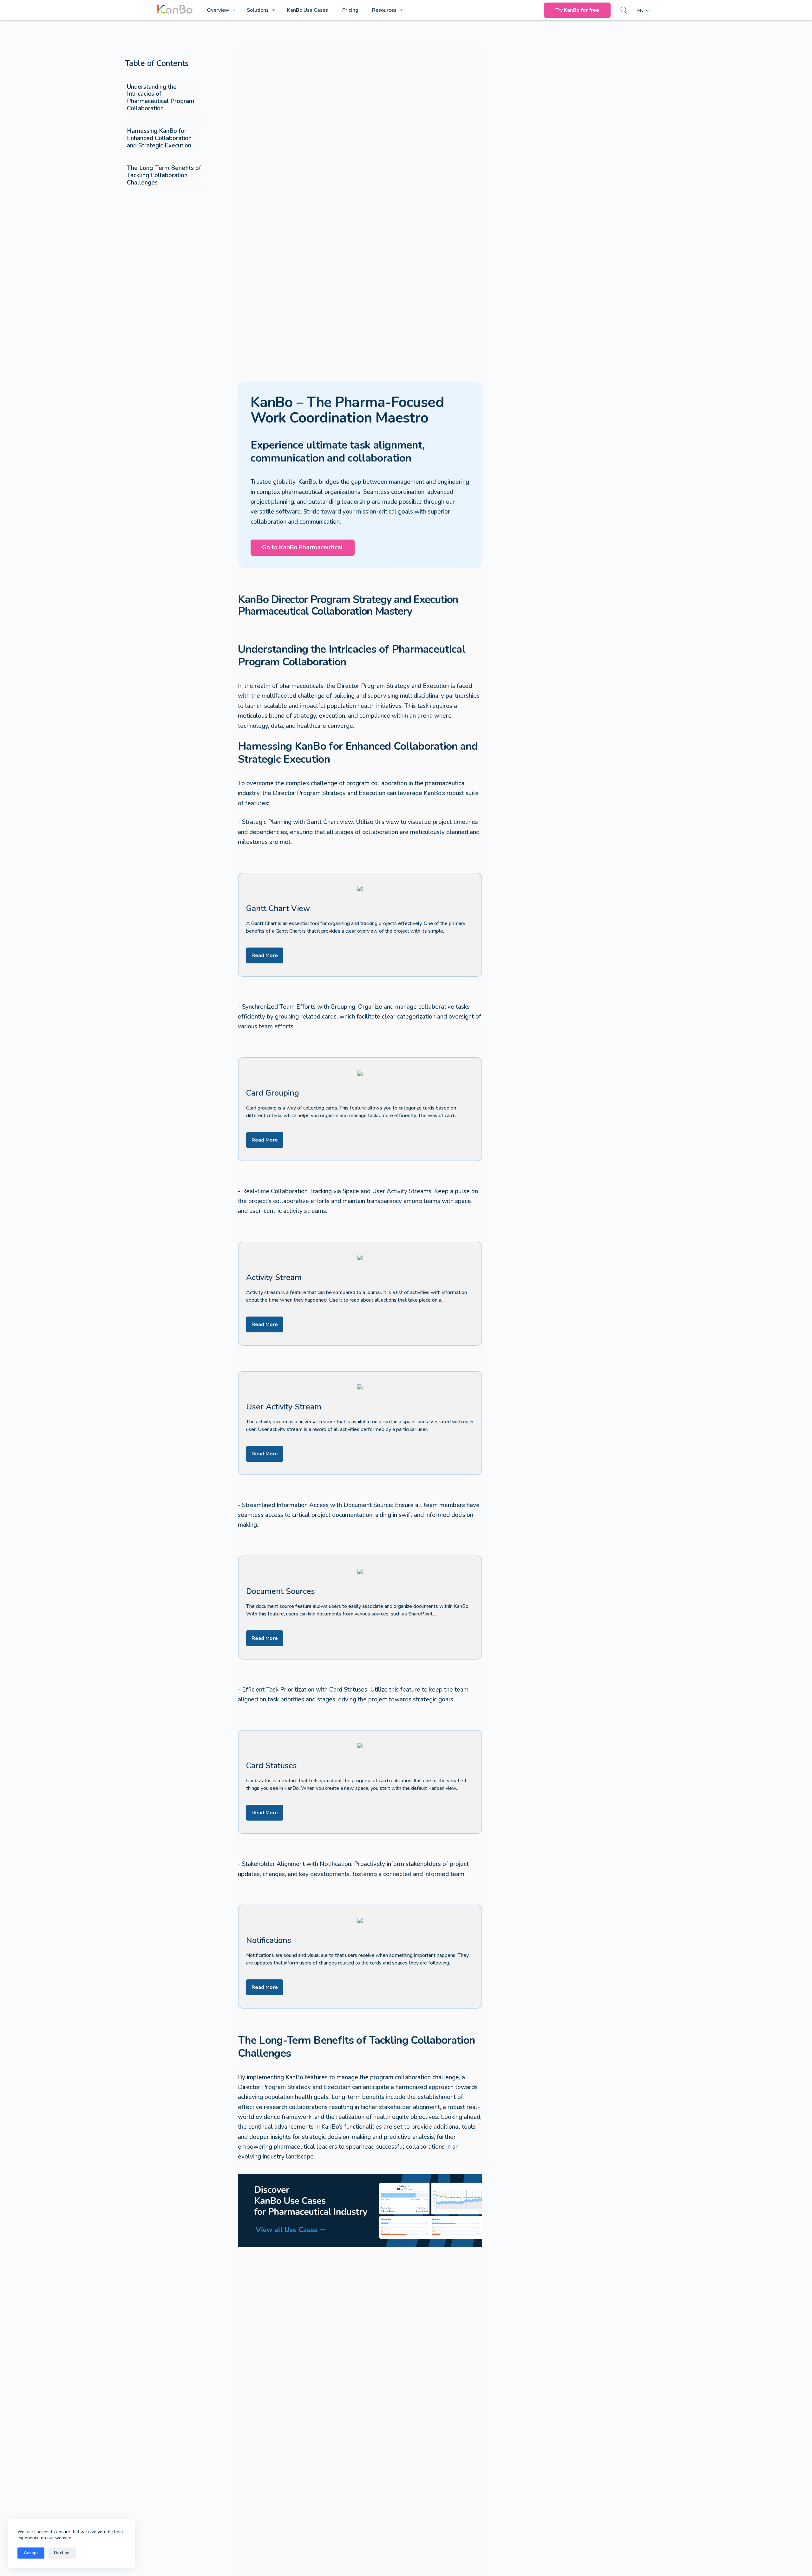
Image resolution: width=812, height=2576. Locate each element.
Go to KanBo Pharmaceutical (303, 547)
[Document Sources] (360, 1608)
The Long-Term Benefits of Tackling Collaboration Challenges (164, 175)
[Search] (624, 10)
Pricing (350, 10)
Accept (31, 2553)
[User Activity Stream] (360, 1423)
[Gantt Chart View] (360, 925)
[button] (643, 11)
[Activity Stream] (360, 1294)
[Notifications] (360, 1957)
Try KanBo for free (577, 10)
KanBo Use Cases (308, 10)
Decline (62, 2553)
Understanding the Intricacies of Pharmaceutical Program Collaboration (160, 98)
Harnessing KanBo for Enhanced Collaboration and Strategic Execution (159, 138)
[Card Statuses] (360, 1782)
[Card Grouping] (360, 1109)
